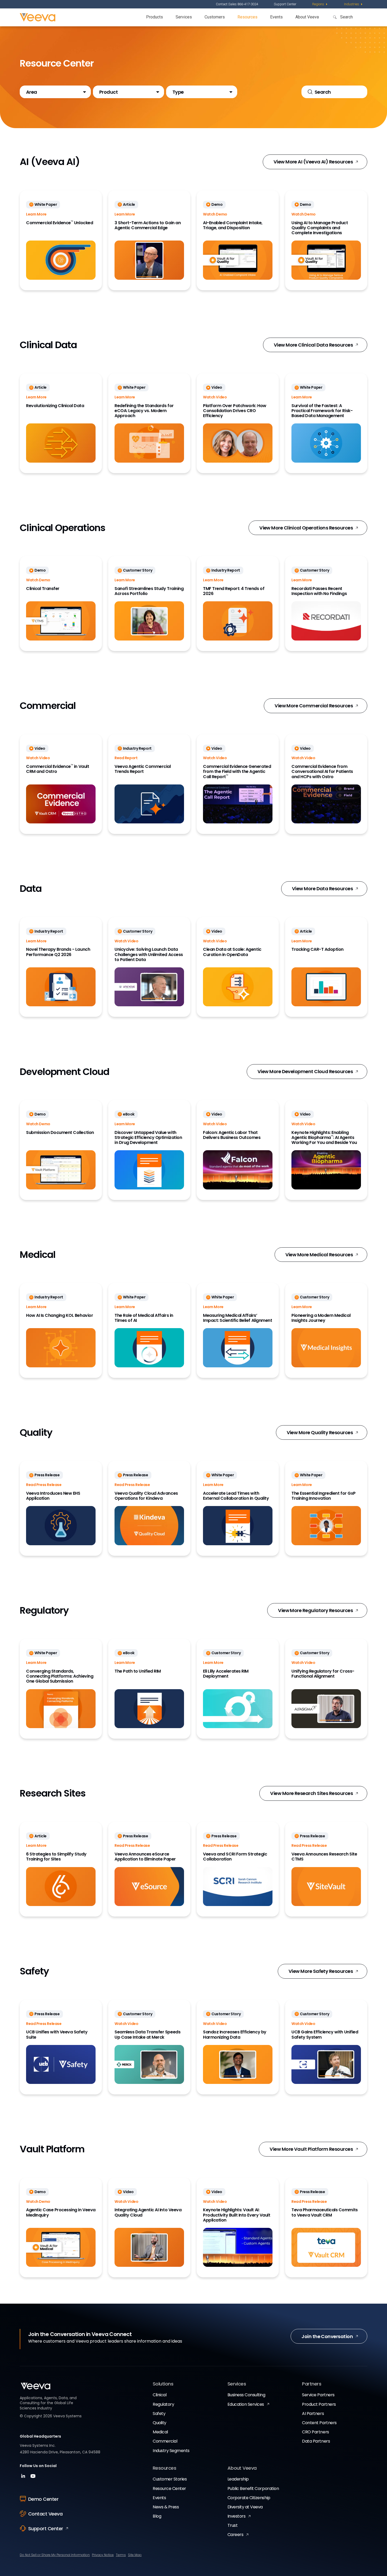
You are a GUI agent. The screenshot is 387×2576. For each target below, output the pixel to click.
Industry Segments (171, 2451)
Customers (215, 17)
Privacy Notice (103, 2555)
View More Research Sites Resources (311, 1793)
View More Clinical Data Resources (313, 345)
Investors (237, 2516)
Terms (121, 2555)
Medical (160, 2432)
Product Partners (319, 2404)
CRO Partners (315, 2432)
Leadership (238, 2479)
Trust (233, 2525)
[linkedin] (24, 2478)
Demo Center (43, 2499)
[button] (55, 92)
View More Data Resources (322, 889)
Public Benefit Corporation (253, 2489)
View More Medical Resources (319, 1255)
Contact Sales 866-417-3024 (237, 4)
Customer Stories (170, 2479)
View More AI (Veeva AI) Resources (313, 162)
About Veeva (307, 17)
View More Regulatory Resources (315, 1610)
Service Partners (318, 2395)
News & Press (166, 2507)
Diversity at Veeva (245, 2507)
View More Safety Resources (321, 1971)
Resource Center (169, 2489)
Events (276, 17)
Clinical (160, 2395)
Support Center (285, 4)
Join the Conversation (327, 2336)
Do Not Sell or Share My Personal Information (55, 2555)
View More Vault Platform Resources (311, 2149)
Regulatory (163, 2404)
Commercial (165, 2441)
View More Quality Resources (320, 1432)
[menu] (320, 4)
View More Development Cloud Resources (305, 1071)
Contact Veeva (45, 2514)
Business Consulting (246, 2395)
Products (155, 17)
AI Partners (313, 2414)
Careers (235, 2535)
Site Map (135, 2555)
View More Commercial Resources (314, 706)
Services (184, 17)
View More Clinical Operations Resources (306, 528)
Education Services (246, 2404)
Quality (160, 2423)
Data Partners (316, 2441)
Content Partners (319, 2423)
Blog (157, 2516)
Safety (159, 2414)
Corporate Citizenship (249, 2498)
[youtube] (33, 2478)
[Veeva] (38, 17)
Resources (247, 17)
